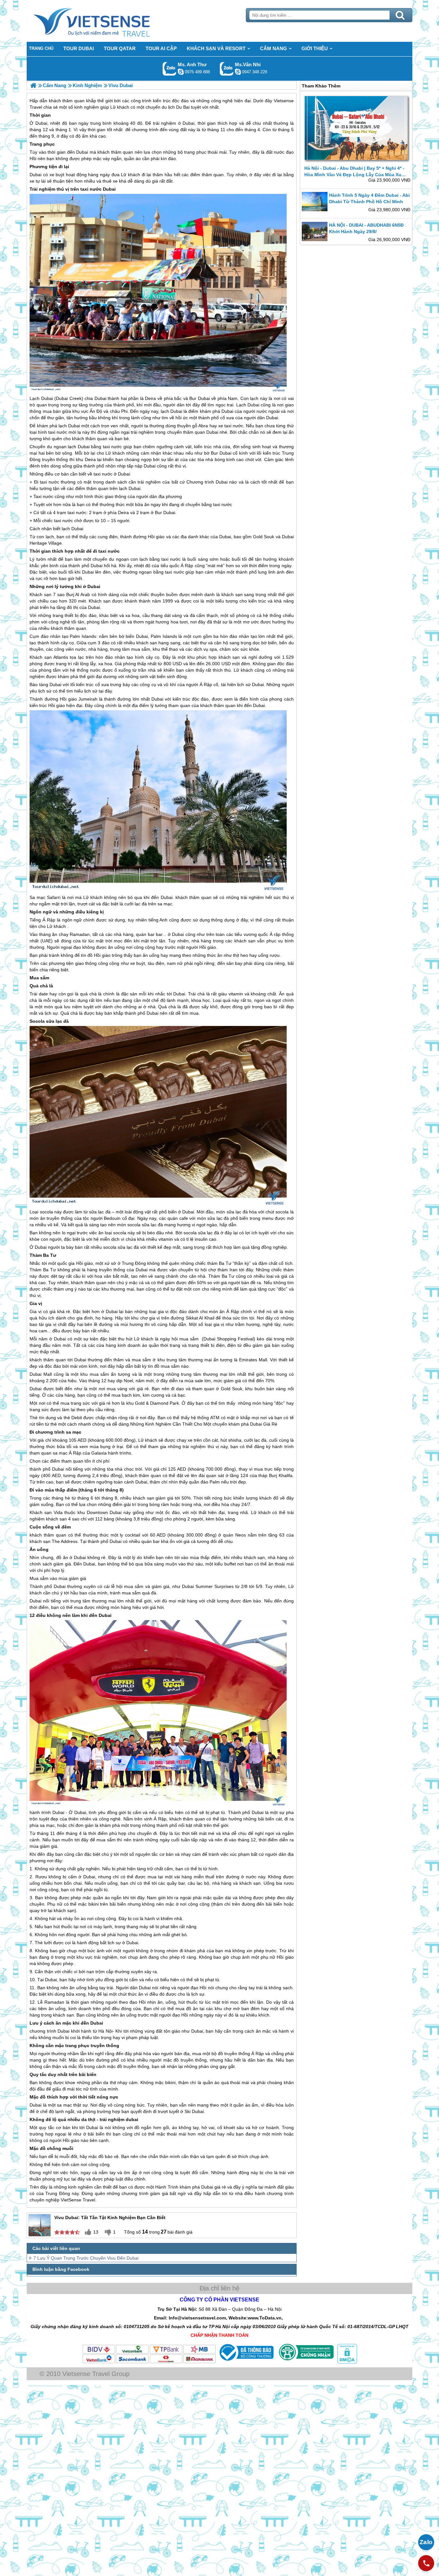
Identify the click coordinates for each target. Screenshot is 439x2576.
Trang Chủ (108, 21)
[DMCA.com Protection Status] (346, 2362)
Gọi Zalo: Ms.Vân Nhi (227, 69)
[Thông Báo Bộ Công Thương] (246, 2362)
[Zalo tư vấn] (426, 2542)
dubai (132, 2119)
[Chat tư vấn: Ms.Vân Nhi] (238, 72)
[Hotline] (426, 2563)
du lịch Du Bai (176, 107)
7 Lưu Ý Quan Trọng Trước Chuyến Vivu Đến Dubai (86, 2258)
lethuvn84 (181, 72)
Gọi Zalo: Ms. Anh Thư (170, 69)
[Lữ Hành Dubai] (33, 85)
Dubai (41, 123)
